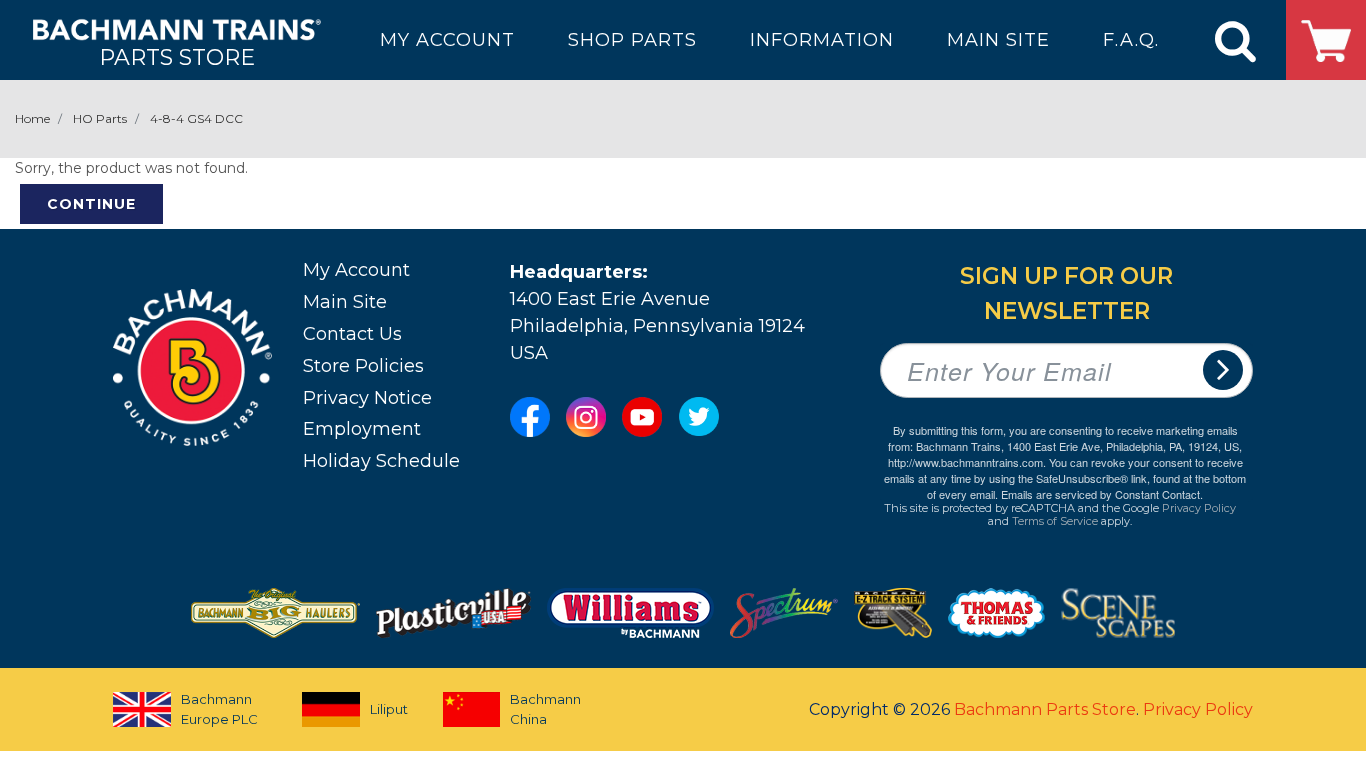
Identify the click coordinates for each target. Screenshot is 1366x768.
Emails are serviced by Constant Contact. (1102, 494)
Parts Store (177, 56)
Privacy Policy (1199, 508)
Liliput (389, 709)
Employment (362, 429)
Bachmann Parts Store (1045, 709)
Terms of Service (1055, 521)
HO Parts (100, 118)
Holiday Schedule (381, 461)
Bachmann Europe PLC (219, 709)
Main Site (345, 302)
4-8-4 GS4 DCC (196, 118)
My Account (356, 270)
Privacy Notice (367, 398)
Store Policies (363, 366)
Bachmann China (545, 709)
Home (32, 118)
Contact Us (352, 334)
